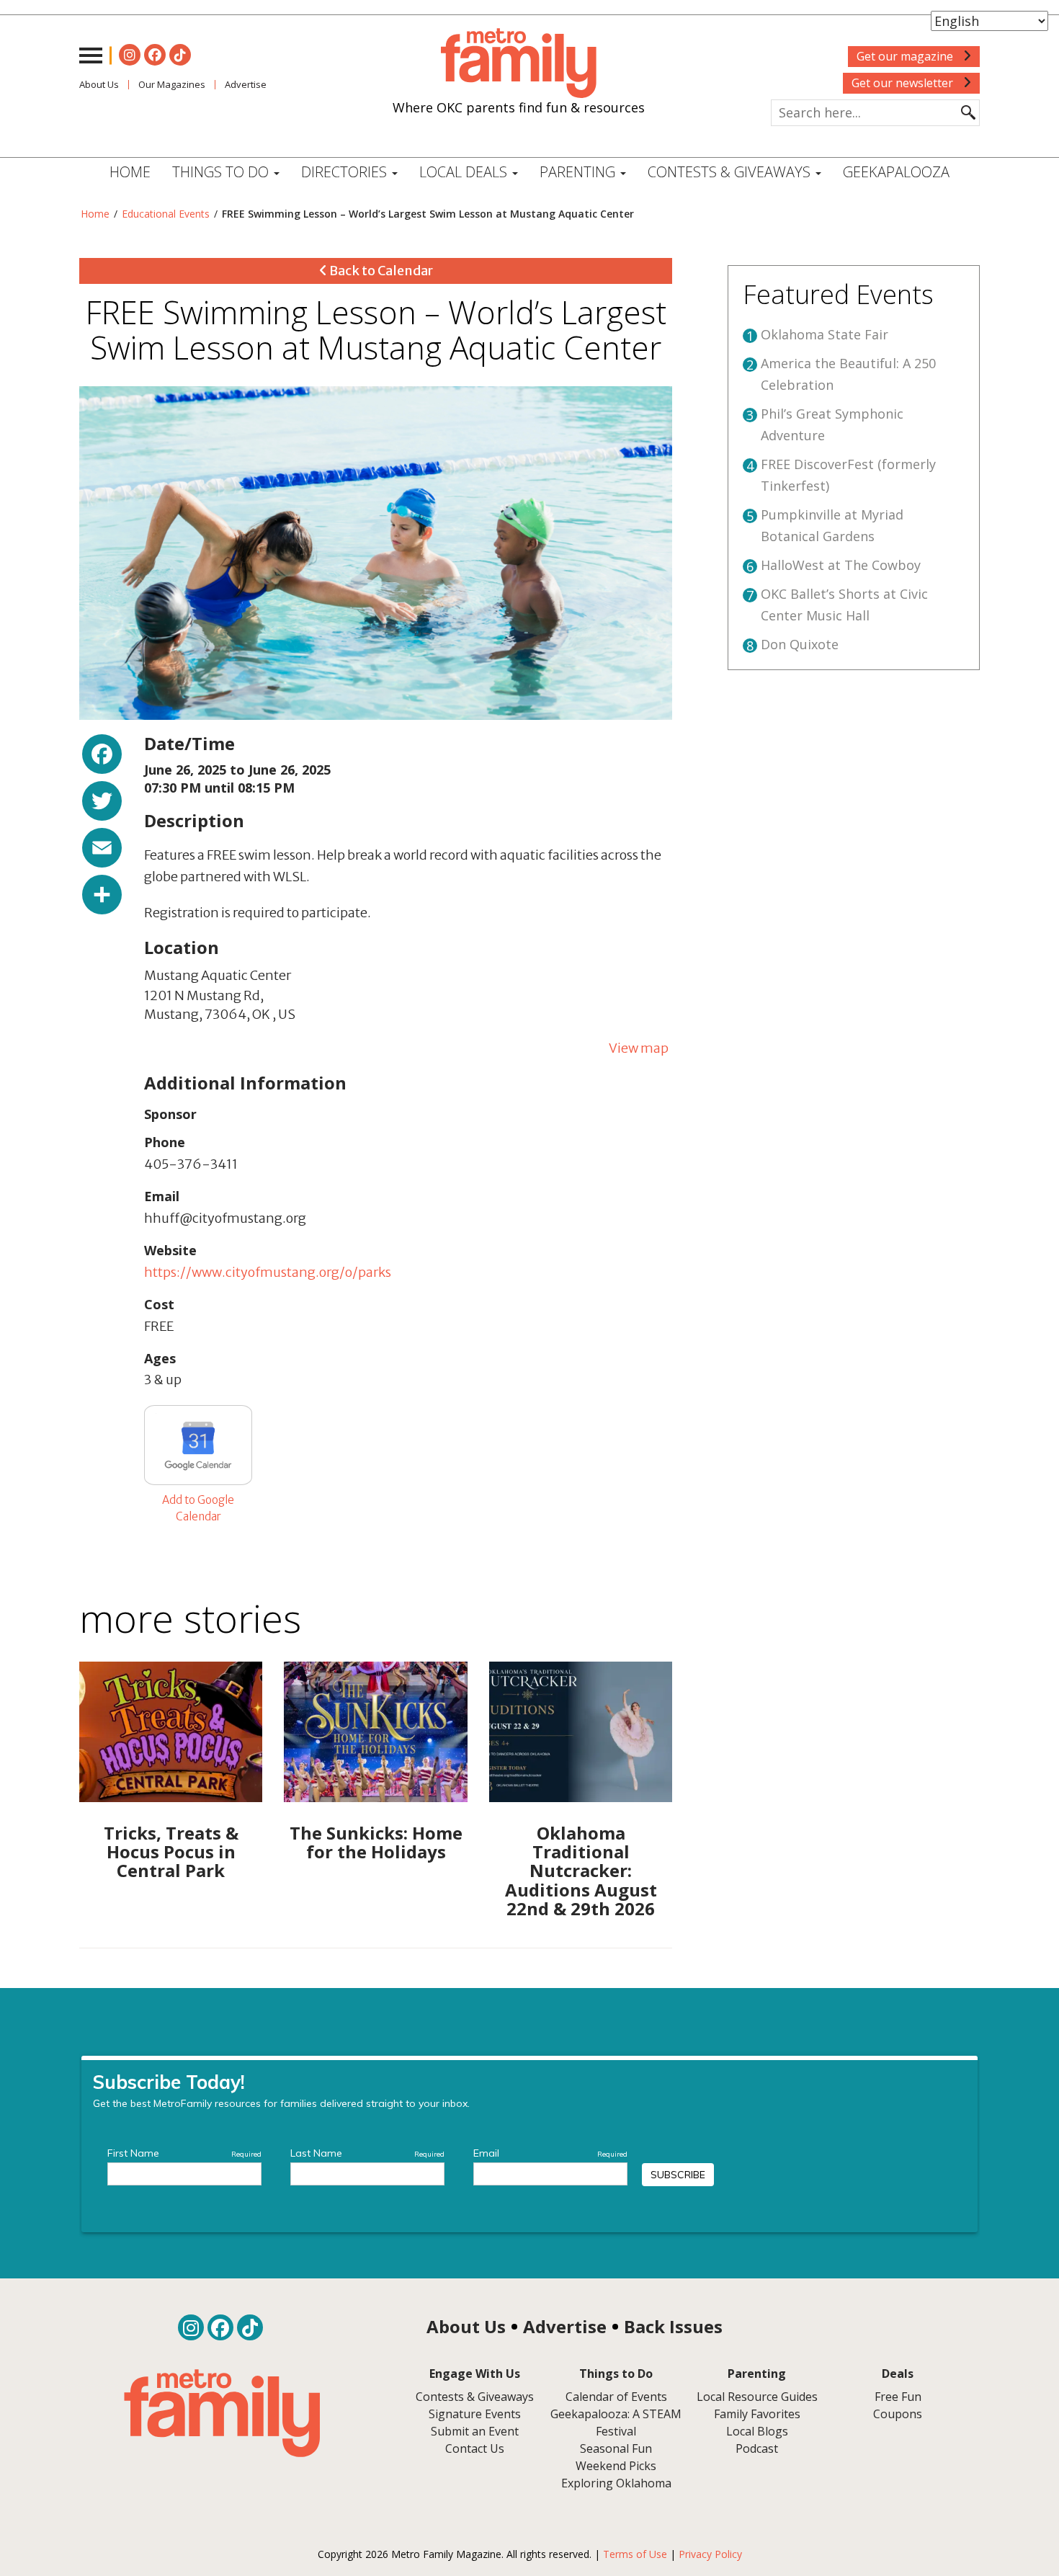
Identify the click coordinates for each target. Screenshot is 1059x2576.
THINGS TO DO (222, 172)
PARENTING (579, 172)
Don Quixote (800, 644)
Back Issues (673, 2326)
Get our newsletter (904, 83)
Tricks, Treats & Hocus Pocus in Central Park (171, 1852)
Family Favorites (757, 2414)
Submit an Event (475, 2431)
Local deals (465, 172)
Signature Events (475, 2414)
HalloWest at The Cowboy (841, 565)
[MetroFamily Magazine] (519, 63)
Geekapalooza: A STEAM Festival (616, 2423)
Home (130, 172)
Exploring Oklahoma (616, 2483)
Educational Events (166, 214)
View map (639, 1048)
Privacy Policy (710, 2554)
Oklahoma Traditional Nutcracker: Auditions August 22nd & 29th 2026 (581, 1871)
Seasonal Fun (616, 2448)
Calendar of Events (616, 2397)
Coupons (898, 2414)
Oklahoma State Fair (825, 334)
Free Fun (898, 2397)
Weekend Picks (616, 2466)
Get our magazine (906, 56)
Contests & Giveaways (731, 172)
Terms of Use (635, 2554)
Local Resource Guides (757, 2397)
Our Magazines (172, 84)
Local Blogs (757, 2431)
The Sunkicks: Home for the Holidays (376, 1842)
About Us (99, 84)
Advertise (246, 84)
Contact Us (475, 2448)
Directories (346, 172)
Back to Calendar (380, 271)
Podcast (757, 2448)
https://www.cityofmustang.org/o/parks (268, 1272)
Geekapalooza (896, 172)
